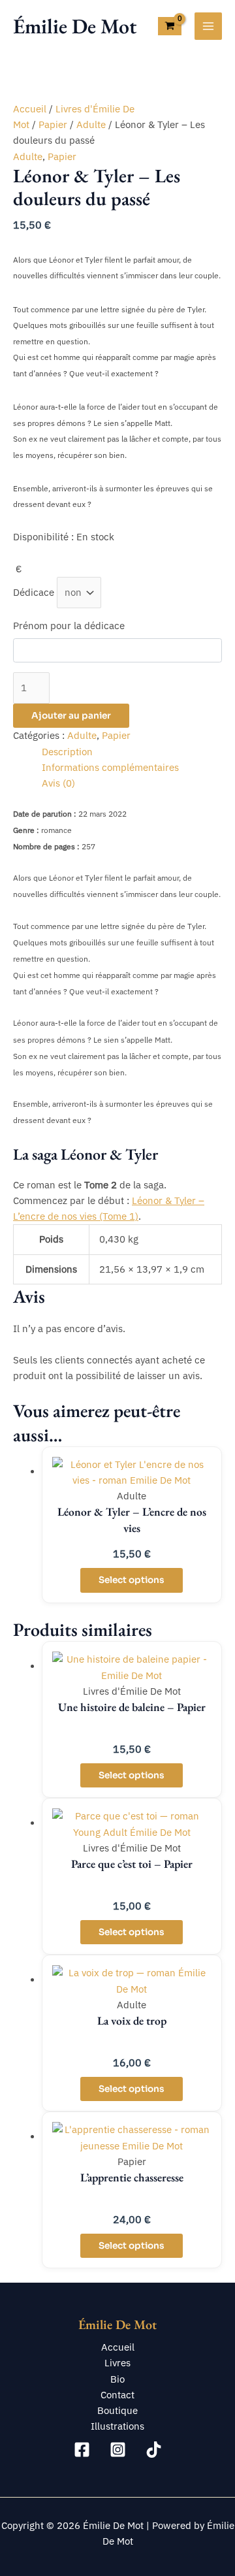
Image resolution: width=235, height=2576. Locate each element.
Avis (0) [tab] (58, 783)
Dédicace (34, 592)
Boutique (117, 2410)
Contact (117, 2395)
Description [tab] (67, 752)
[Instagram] (118, 2450)
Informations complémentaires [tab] (110, 767)
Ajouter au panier (71, 716)
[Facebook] (82, 2450)
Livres (117, 2363)
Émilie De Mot (75, 26)
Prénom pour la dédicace (69, 626)
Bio (117, 2379)
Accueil (30, 109)
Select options (132, 1580)
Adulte (91, 124)
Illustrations (117, 2426)
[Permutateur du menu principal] (208, 26)
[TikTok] (154, 2450)
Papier (53, 124)
